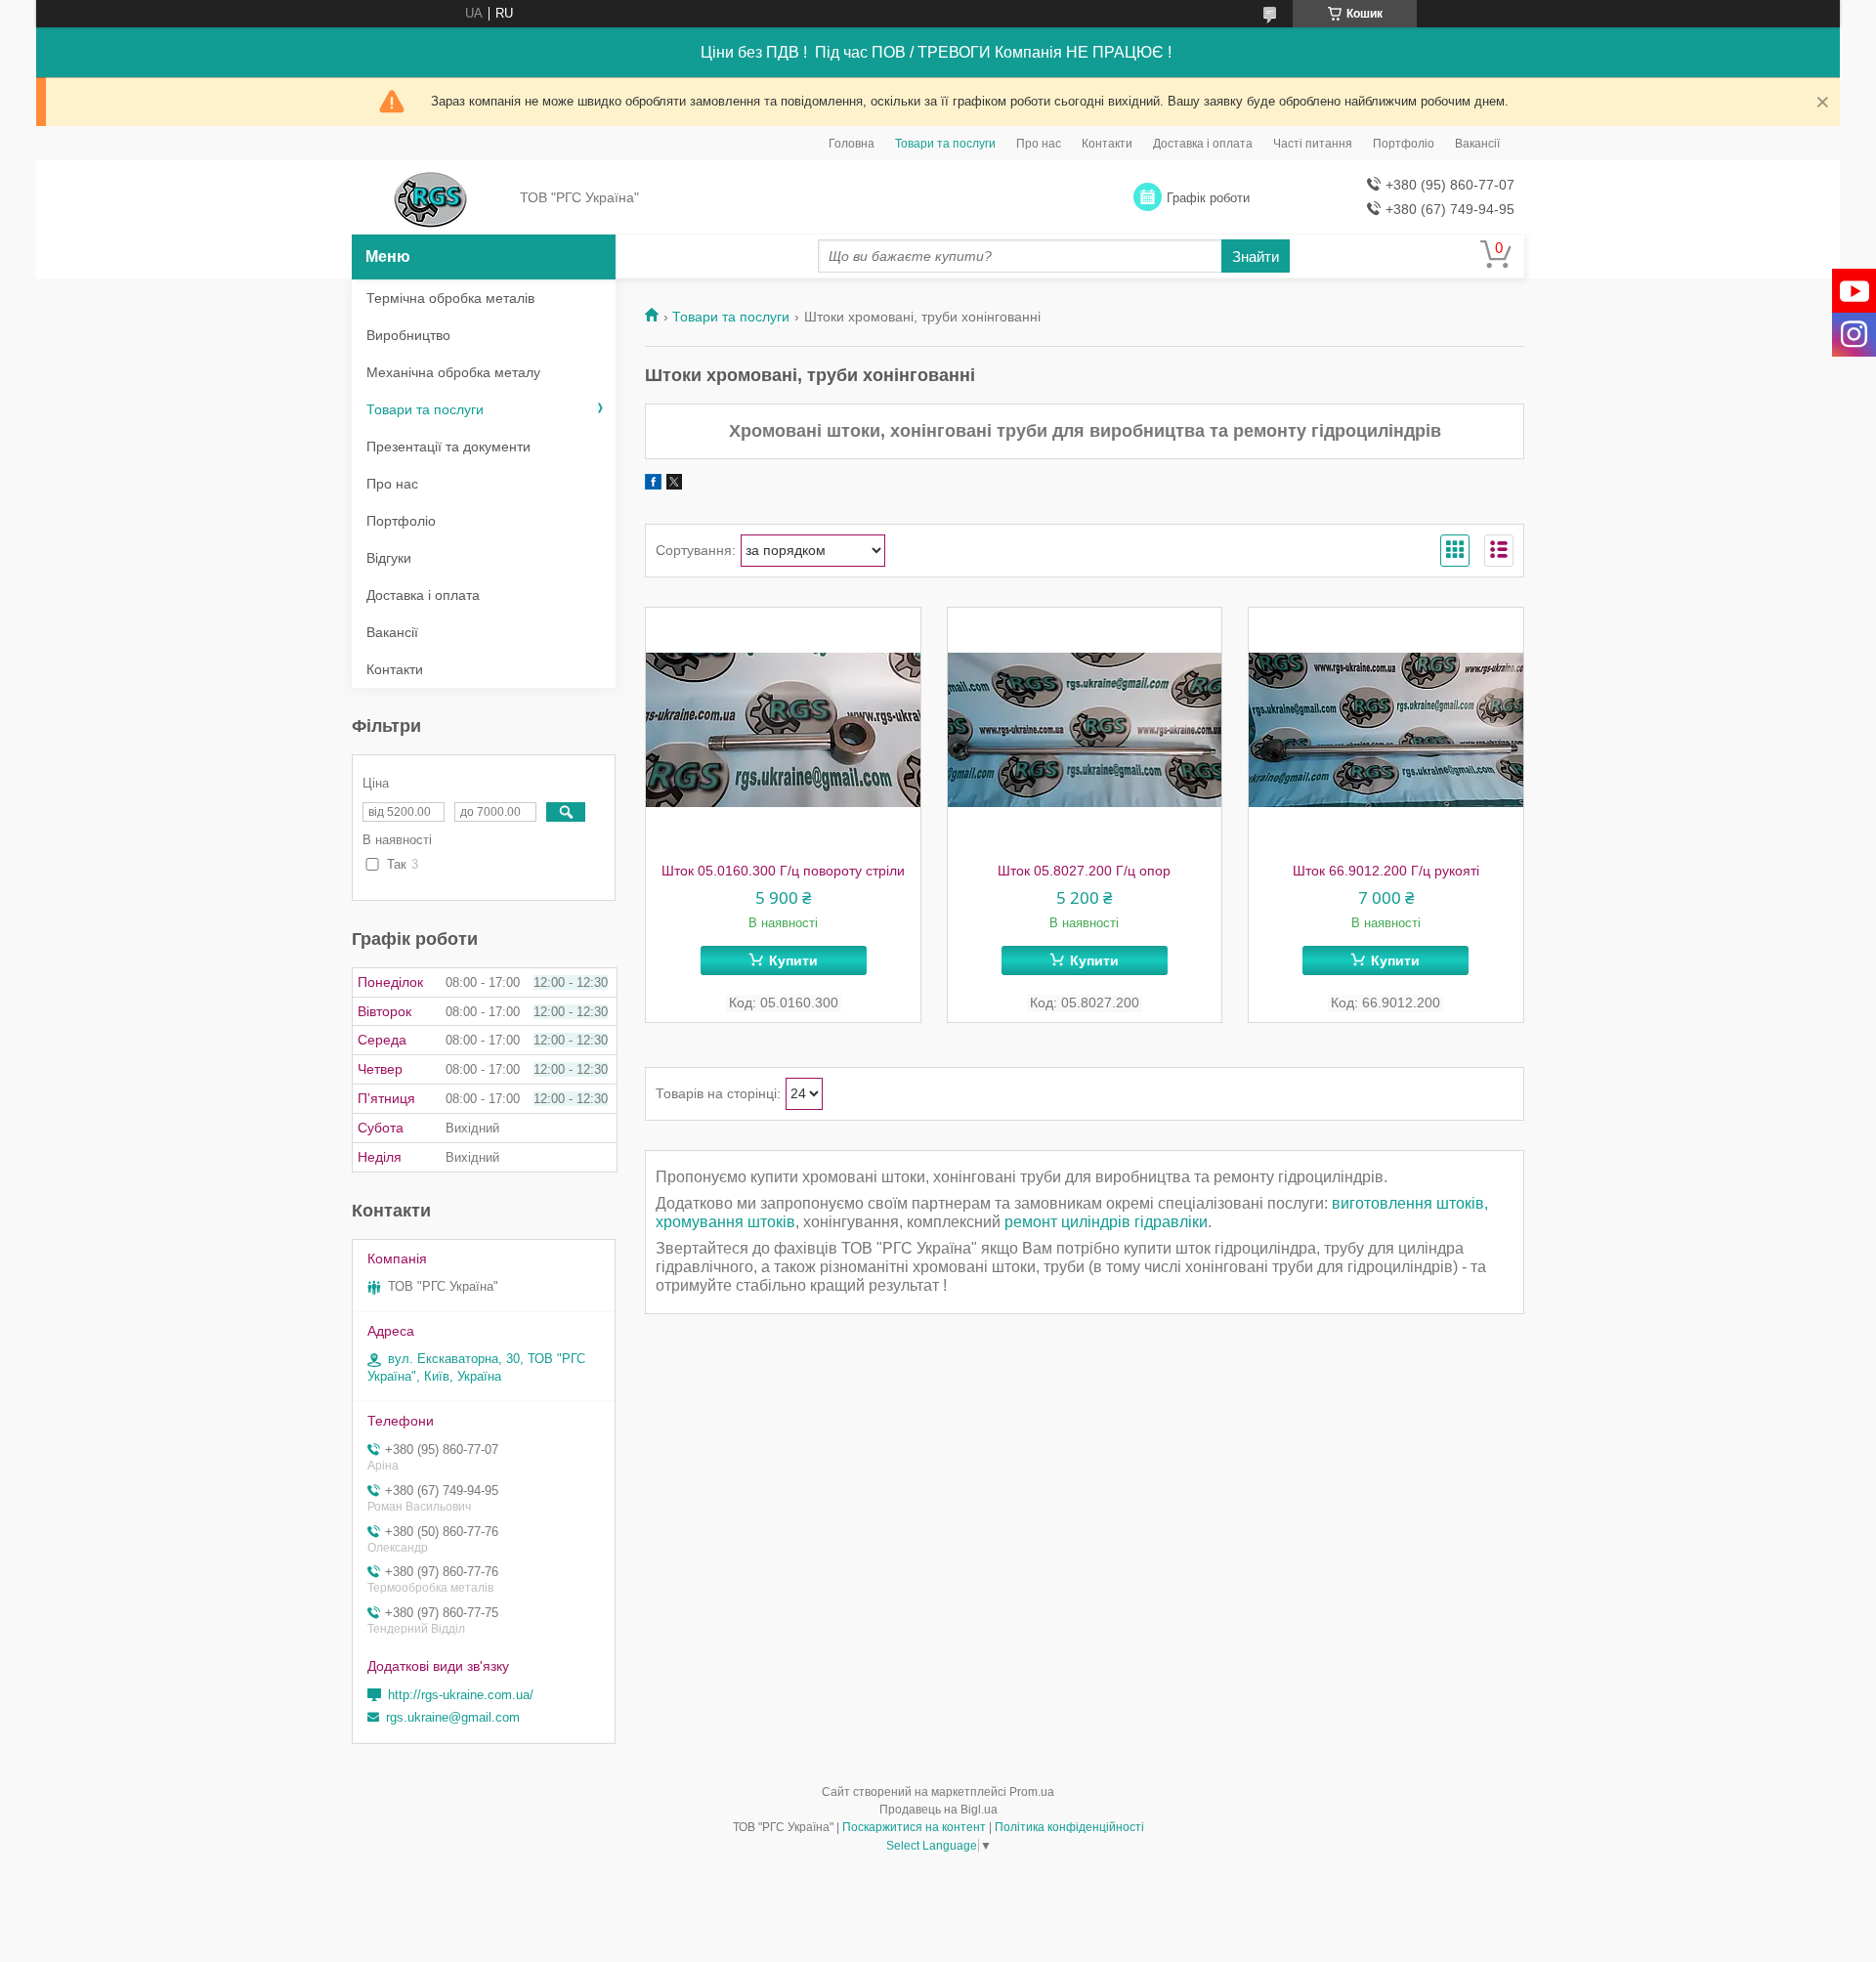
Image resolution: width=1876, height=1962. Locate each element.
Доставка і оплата (1203, 144)
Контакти (1107, 144)
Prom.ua (1032, 1792)
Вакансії (1477, 144)
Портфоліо (1404, 144)
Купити (793, 960)
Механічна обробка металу (453, 372)
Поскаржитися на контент (914, 1827)
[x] (674, 485)
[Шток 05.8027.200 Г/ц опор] (1085, 730)
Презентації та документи (448, 447)
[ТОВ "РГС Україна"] (430, 198)
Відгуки (389, 558)
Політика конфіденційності (1069, 1827)
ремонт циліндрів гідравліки (1106, 1222)
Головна (852, 144)
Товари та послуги (945, 144)
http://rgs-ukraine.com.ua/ (461, 1695)
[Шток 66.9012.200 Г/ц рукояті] (1386, 730)
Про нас (1039, 144)
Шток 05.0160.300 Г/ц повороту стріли (783, 871)
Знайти (1256, 256)
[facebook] (653, 485)
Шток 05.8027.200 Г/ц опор (1084, 871)
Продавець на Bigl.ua (938, 1810)
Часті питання (1313, 144)
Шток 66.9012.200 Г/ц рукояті (1386, 871)
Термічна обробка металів (450, 298)
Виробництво (408, 335)
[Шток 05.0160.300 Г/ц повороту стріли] (783, 730)
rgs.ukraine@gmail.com (453, 1717)
